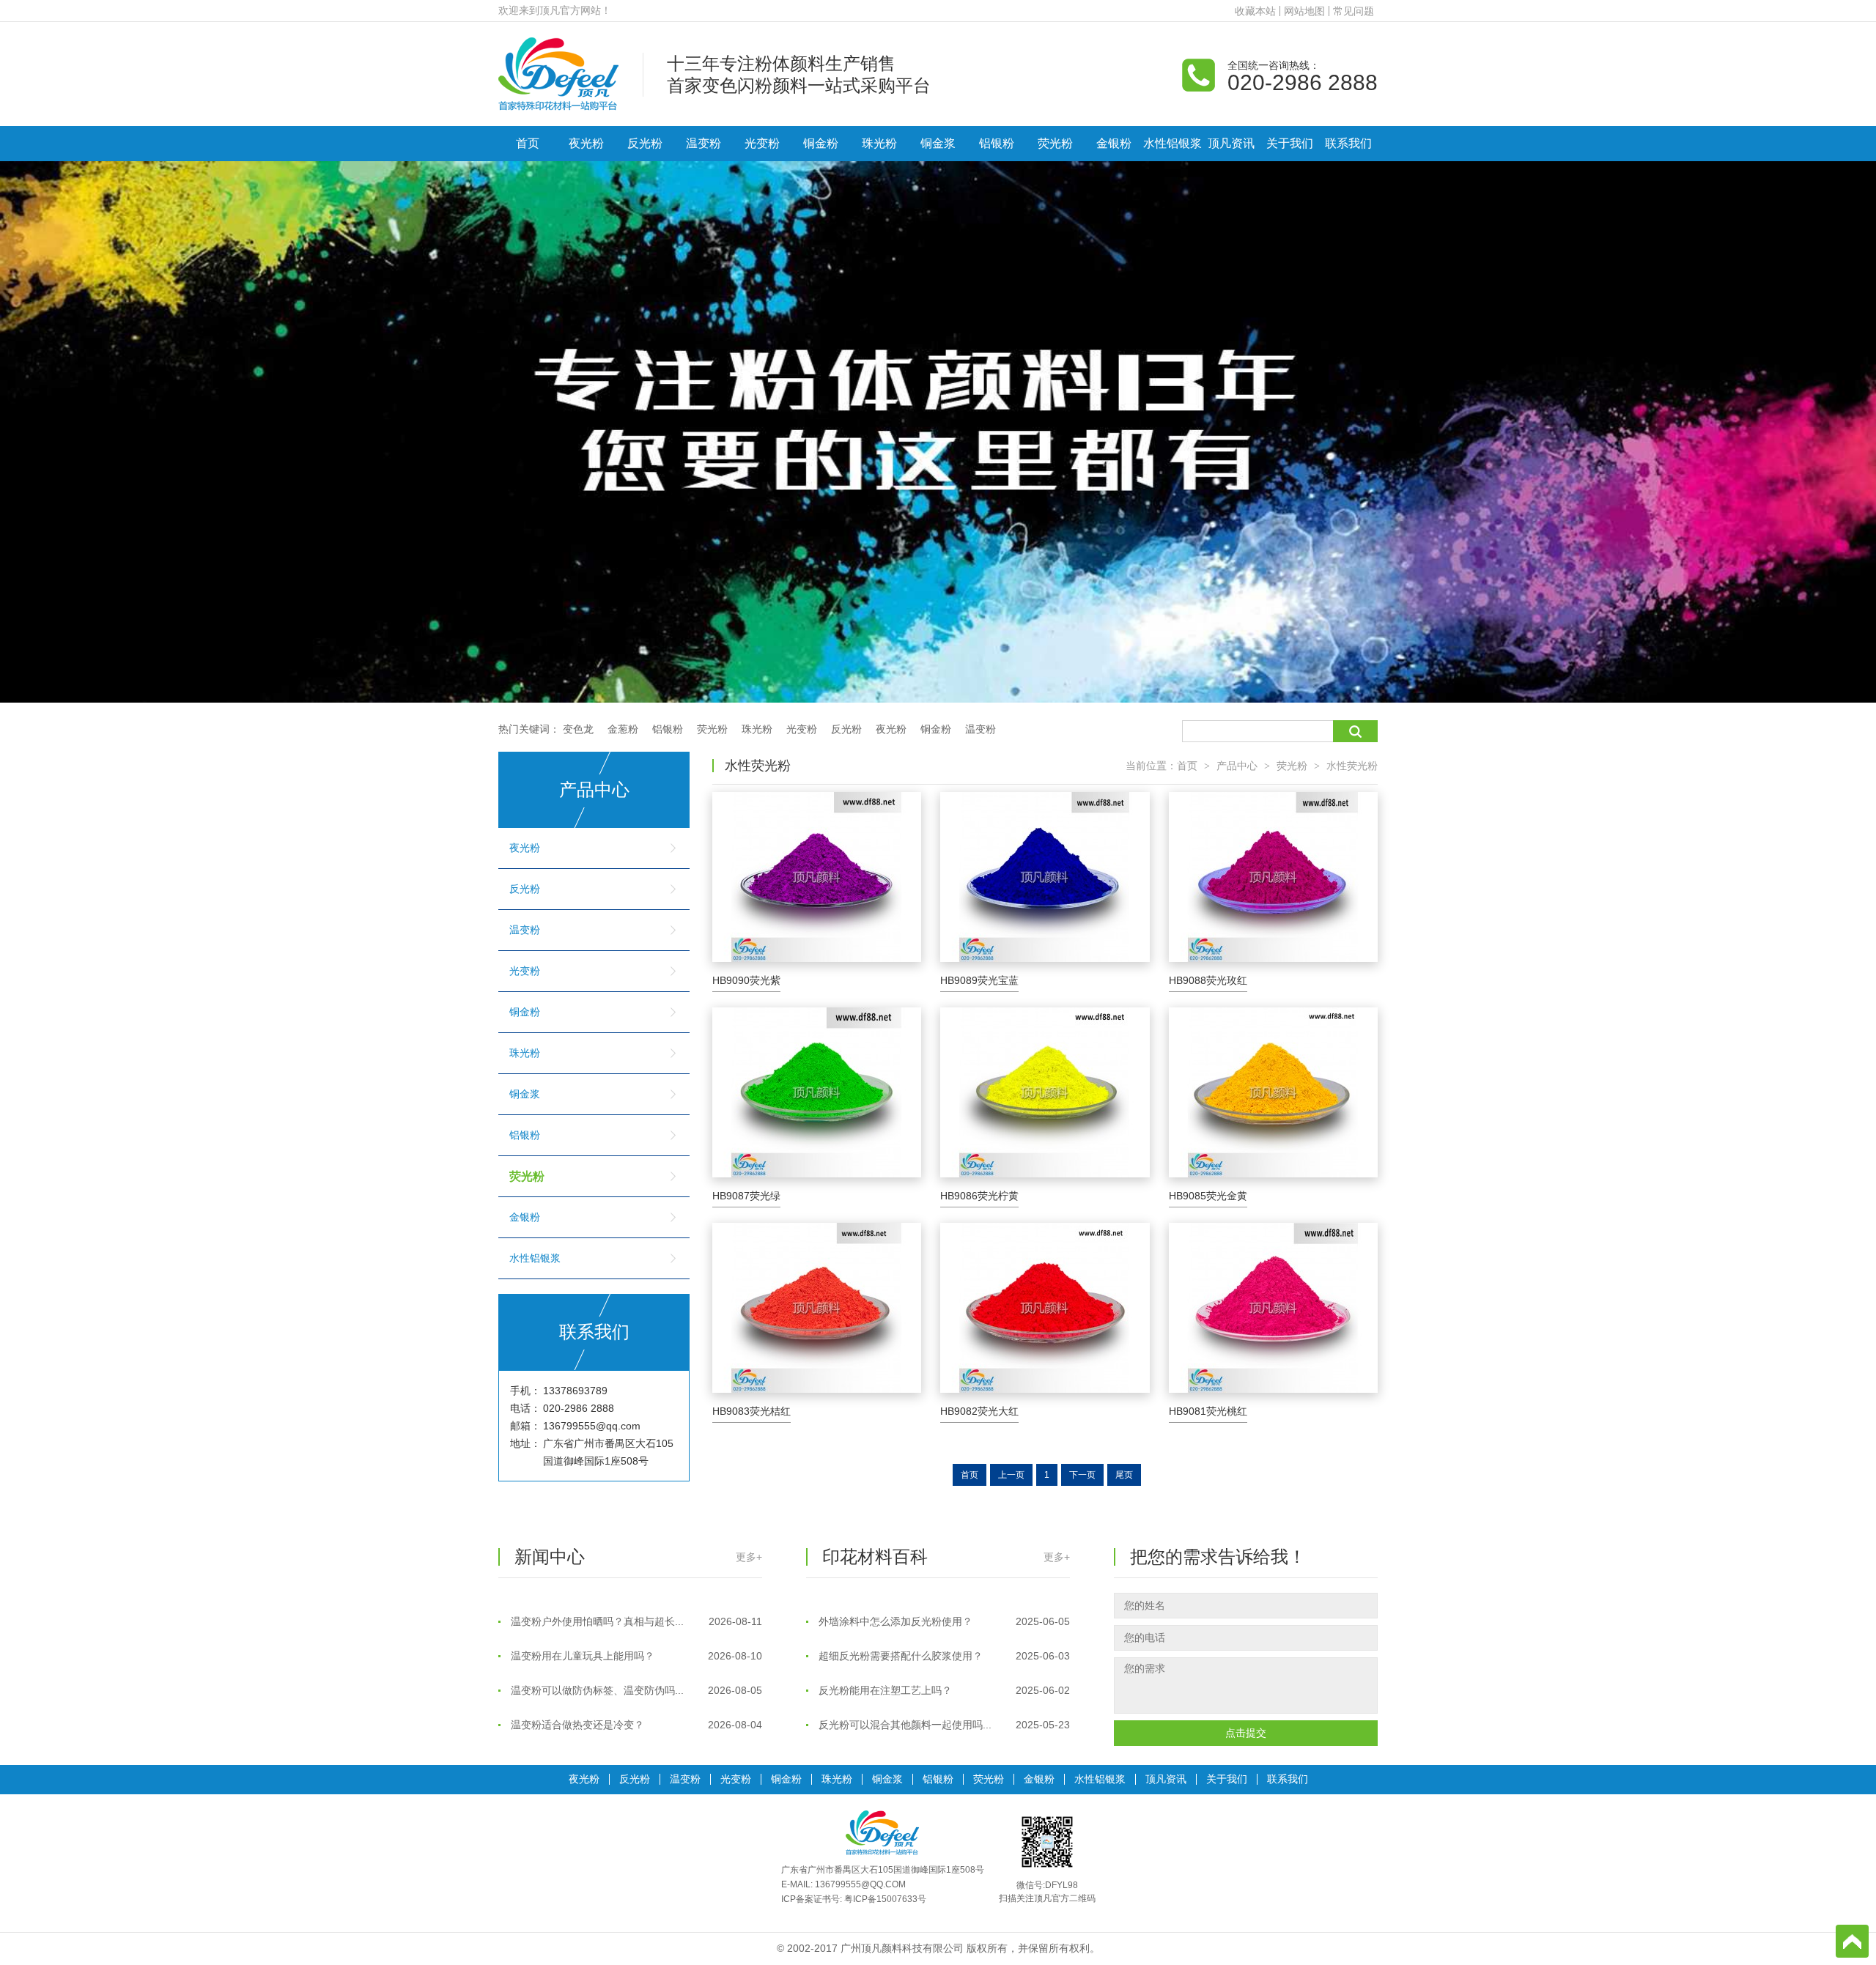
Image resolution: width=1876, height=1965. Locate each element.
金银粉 (1114, 143)
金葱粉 (623, 729)
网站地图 (1304, 11)
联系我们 (1348, 143)
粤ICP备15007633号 (885, 1899)
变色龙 (578, 729)
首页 (528, 143)
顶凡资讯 (1231, 143)
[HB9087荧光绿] (817, 1092)
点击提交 (1246, 1733)
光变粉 (762, 143)
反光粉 (645, 143)
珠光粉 (879, 143)
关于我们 (1290, 143)
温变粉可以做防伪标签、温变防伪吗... (635, 1653)
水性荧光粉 (1352, 766)
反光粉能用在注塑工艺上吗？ (943, 1653)
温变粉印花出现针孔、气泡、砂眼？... (635, 1722)
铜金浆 (938, 143)
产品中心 (1237, 766)
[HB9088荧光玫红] (1273, 877)
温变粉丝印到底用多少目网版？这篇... (943, 1722)
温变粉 (703, 143)
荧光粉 (1055, 143)
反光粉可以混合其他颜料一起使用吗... (943, 1687)
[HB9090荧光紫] (817, 877)
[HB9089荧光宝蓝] (1045, 877)
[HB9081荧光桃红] (1273, 1308)
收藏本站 (1255, 11)
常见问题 (1354, 11)
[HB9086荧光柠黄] (1045, 1092)
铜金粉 (821, 143)
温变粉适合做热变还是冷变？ (635, 1687)
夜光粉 (586, 143)
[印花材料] (558, 73)
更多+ (749, 1557)
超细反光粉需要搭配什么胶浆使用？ (943, 1618)
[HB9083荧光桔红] (817, 1308)
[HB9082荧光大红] (1045, 1308)
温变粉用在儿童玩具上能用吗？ (635, 1618)
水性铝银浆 (1172, 143)
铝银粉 (997, 143)
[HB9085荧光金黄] (1273, 1092)
